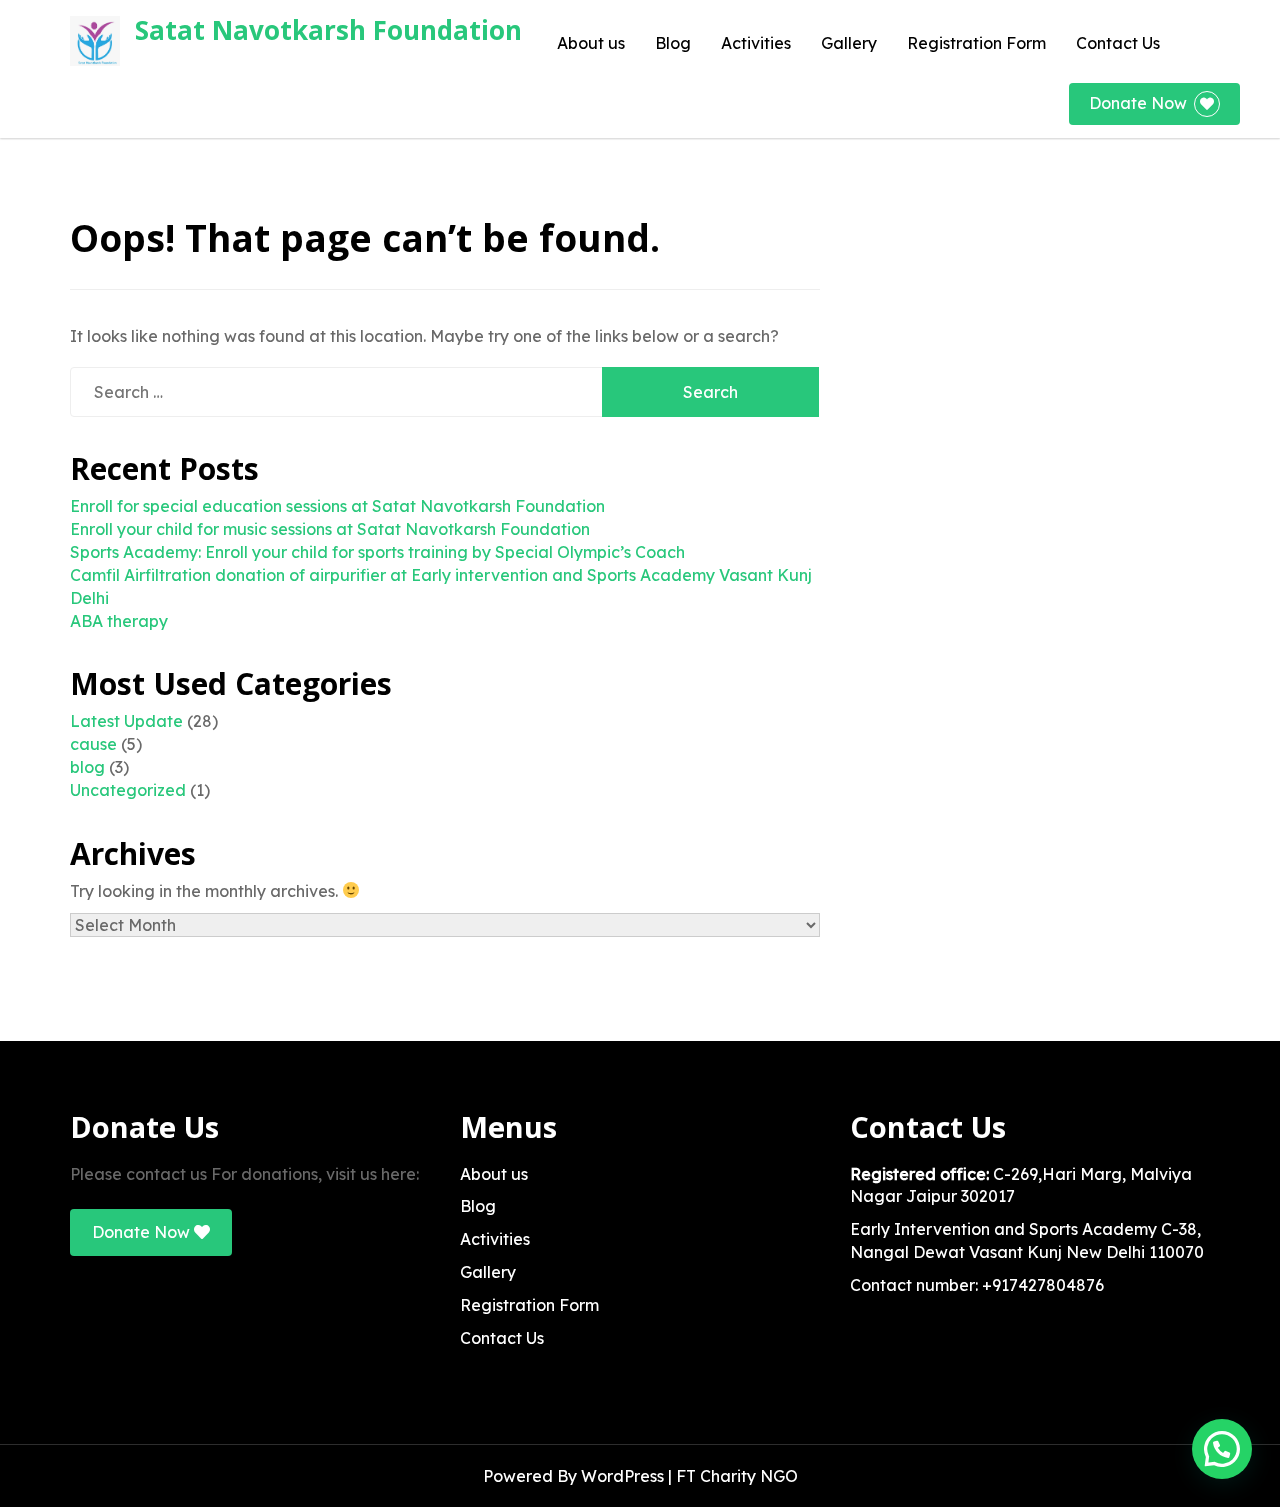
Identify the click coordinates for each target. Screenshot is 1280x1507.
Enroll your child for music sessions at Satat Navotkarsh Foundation (330, 529)
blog (87, 767)
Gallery (849, 43)
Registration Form (976, 43)
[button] (1222, 1449)
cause (93, 744)
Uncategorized (128, 790)
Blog (673, 43)
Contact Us (1118, 43)
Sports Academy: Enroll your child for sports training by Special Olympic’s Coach (377, 552)
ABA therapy (119, 621)
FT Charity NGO (737, 1476)
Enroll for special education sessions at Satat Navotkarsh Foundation (337, 506)
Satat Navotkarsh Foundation (328, 30)
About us (591, 43)
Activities (756, 43)
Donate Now (1138, 103)
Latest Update (126, 721)
